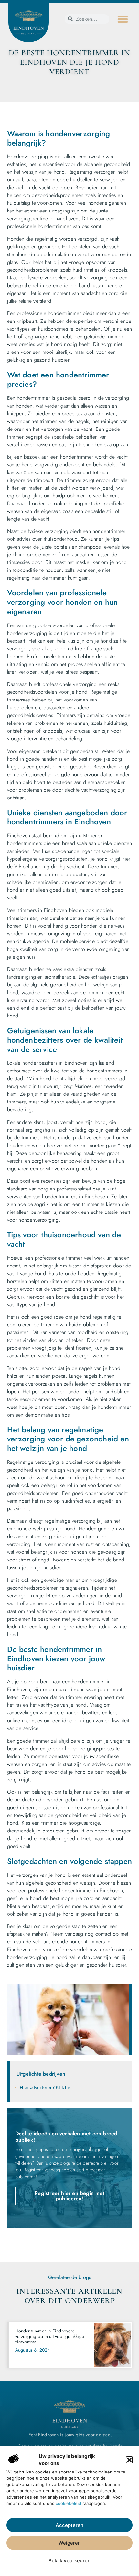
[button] (129, 2460)
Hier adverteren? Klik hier (47, 2087)
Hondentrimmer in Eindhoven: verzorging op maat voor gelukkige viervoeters (50, 2336)
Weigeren (70, 2543)
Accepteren (69, 2525)
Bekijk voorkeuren (69, 2561)
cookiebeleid (68, 2503)
